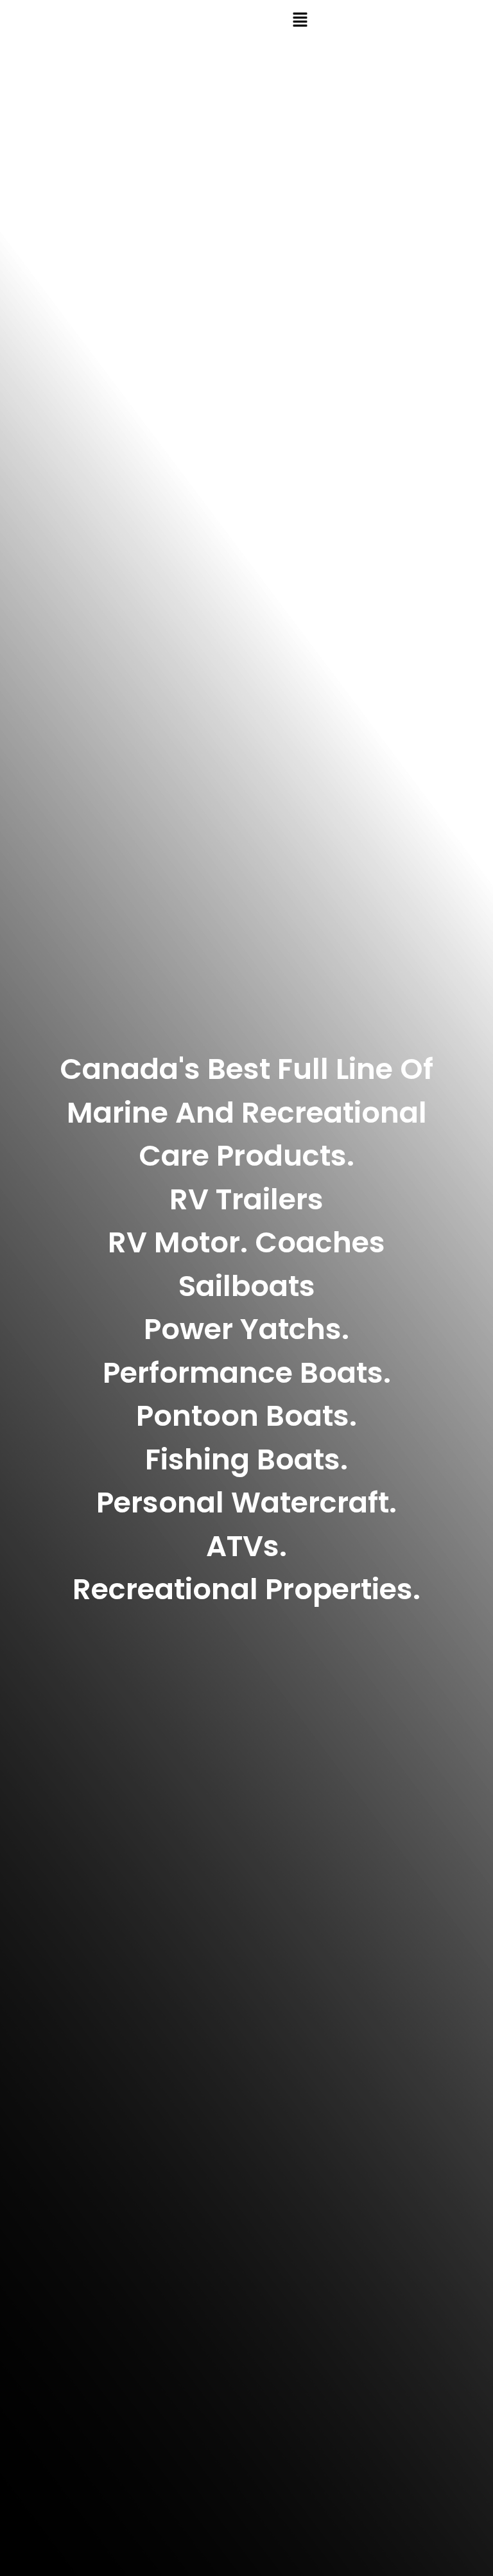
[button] (300, 21)
